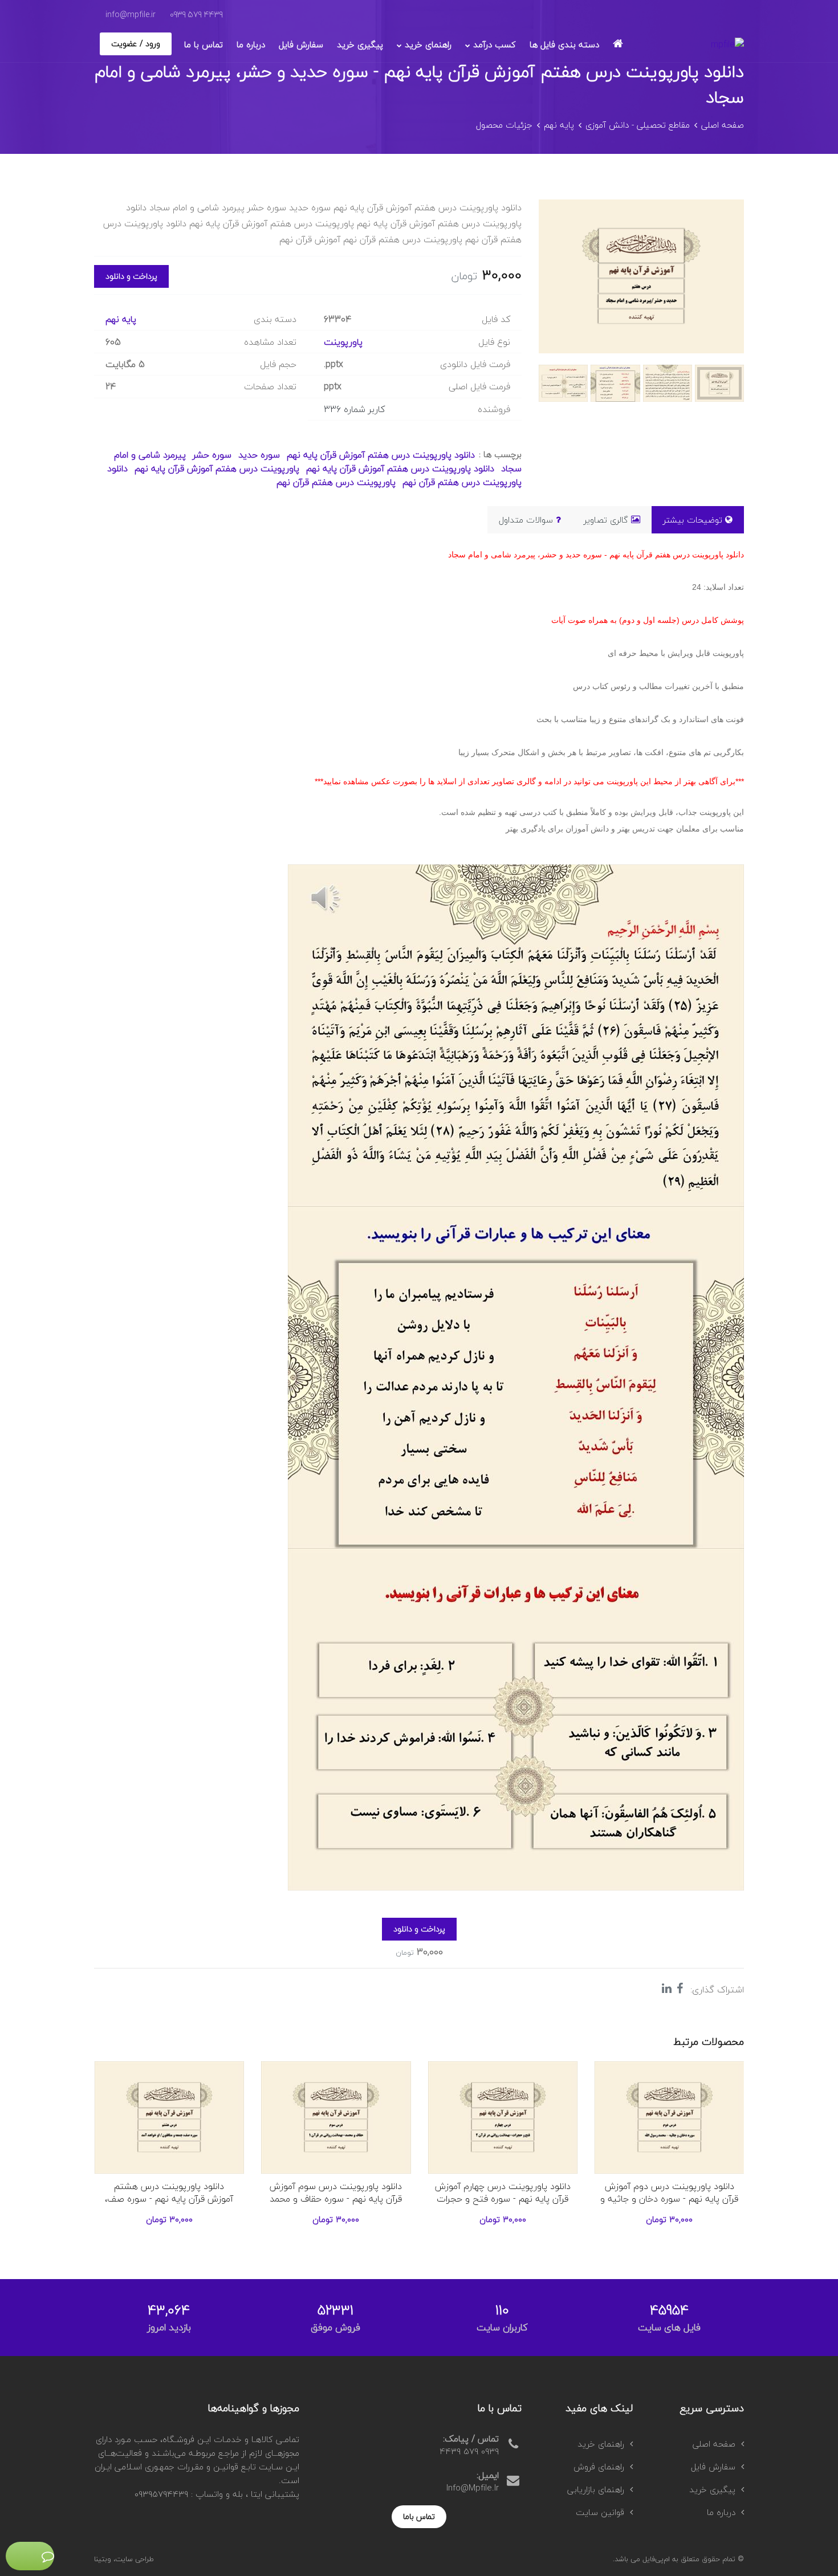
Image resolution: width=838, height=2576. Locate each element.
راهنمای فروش (599, 2467)
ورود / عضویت (136, 44)
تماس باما (419, 2516)
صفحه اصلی (723, 125)
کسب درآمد (495, 44)
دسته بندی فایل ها (564, 44)
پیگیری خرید (360, 44)
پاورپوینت (343, 342)
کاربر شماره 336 (354, 409)
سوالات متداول (526, 520)
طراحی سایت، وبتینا (124, 2559)
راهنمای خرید (428, 44)
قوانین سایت (600, 2512)
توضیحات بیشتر (693, 520)
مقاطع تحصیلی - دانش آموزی (638, 125)
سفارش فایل (301, 44)
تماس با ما (204, 44)
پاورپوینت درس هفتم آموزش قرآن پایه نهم (217, 468)
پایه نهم (559, 125)
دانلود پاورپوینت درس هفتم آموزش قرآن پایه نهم (381, 455)
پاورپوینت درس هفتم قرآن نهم (336, 482)
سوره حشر (212, 455)
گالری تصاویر (606, 520)
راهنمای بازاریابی (596, 2489)
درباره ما (251, 44)
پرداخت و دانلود (131, 276)
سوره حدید (258, 455)
